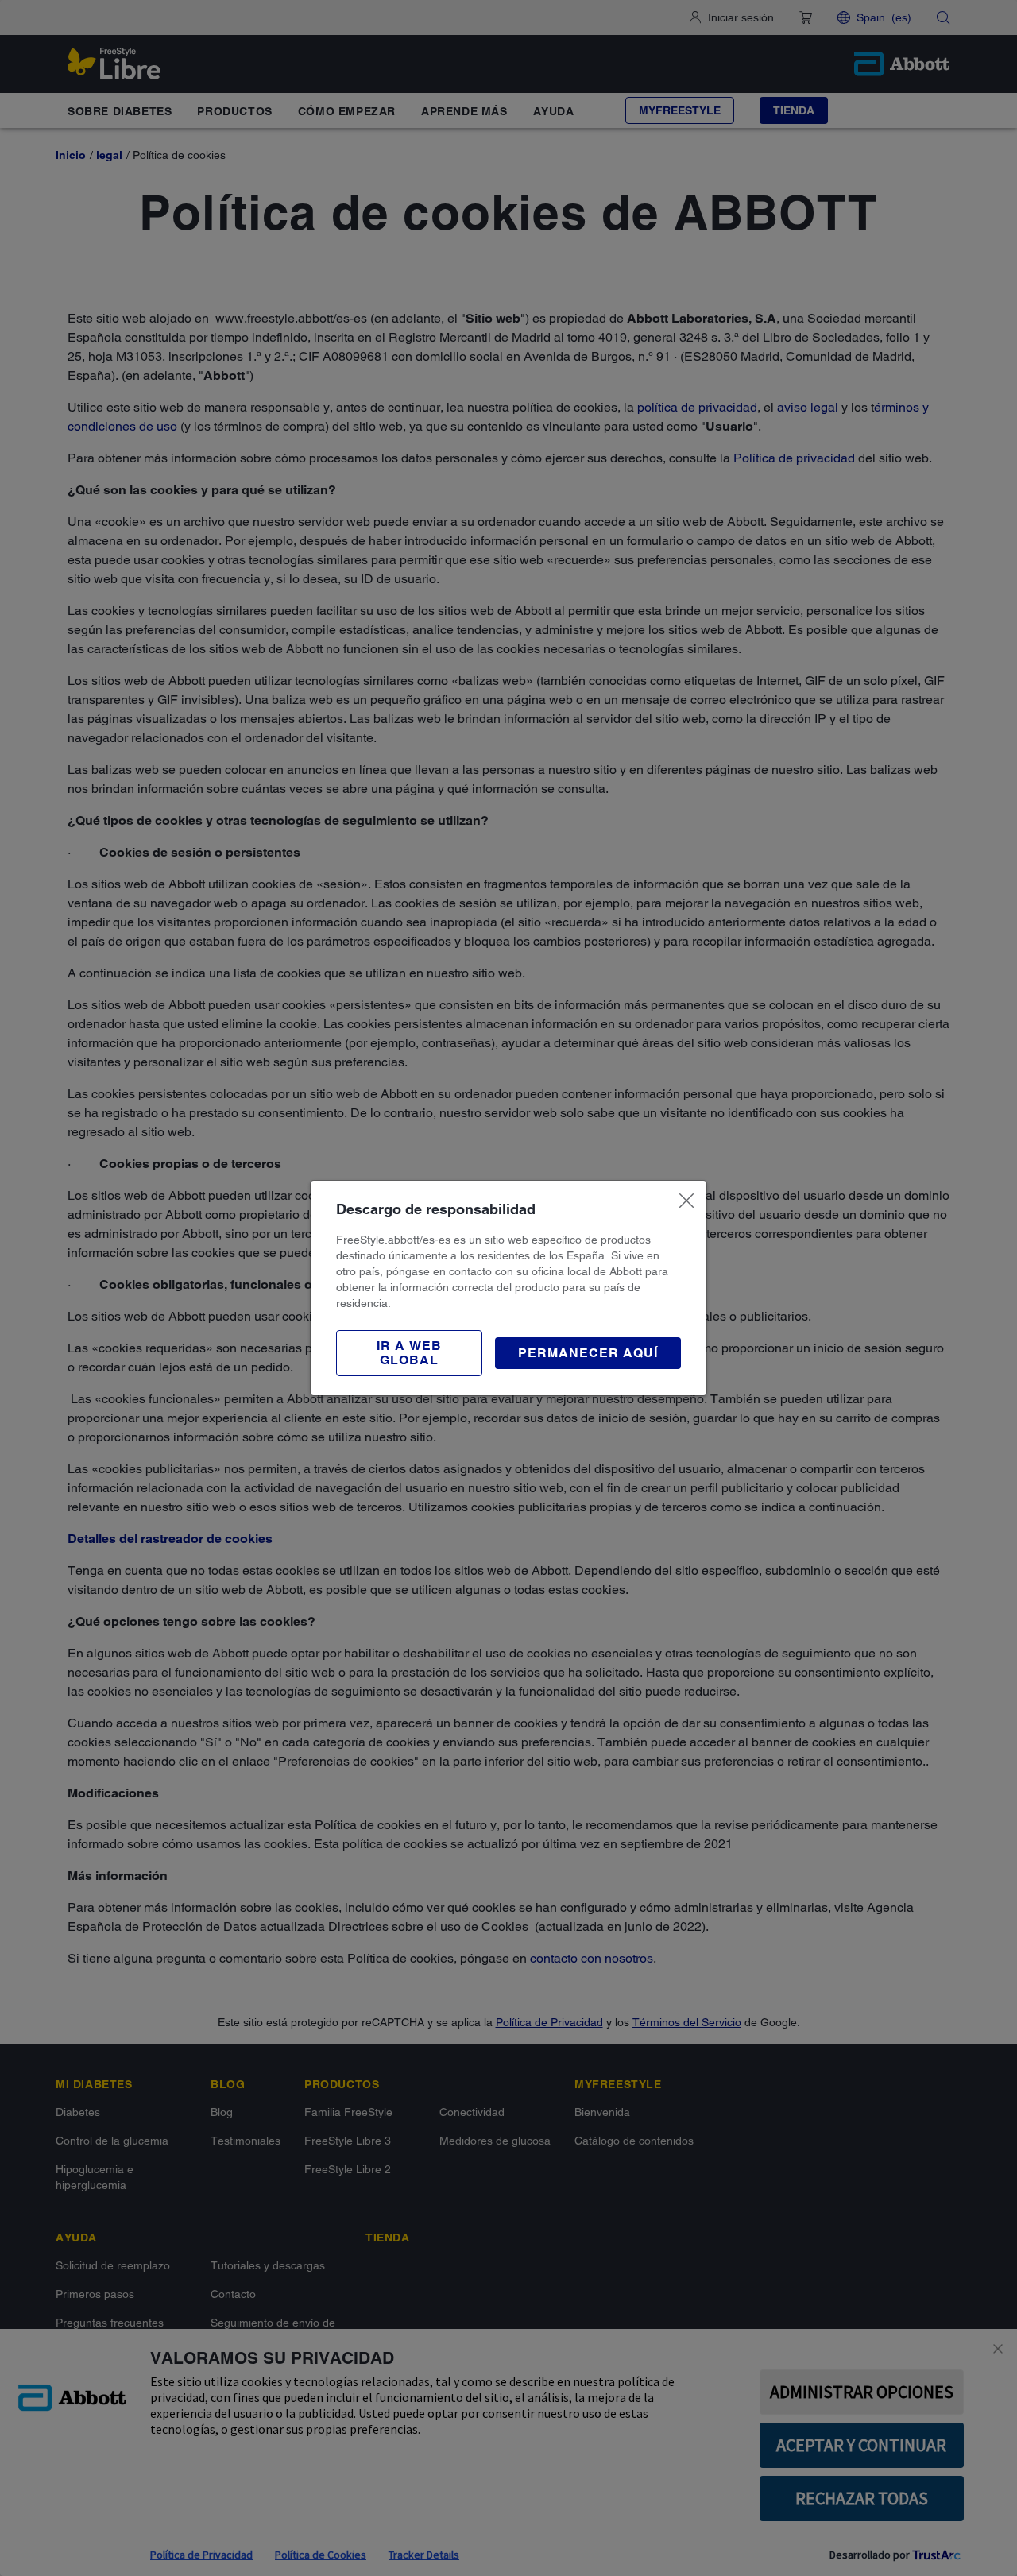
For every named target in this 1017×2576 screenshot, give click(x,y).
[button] (409, 1353)
